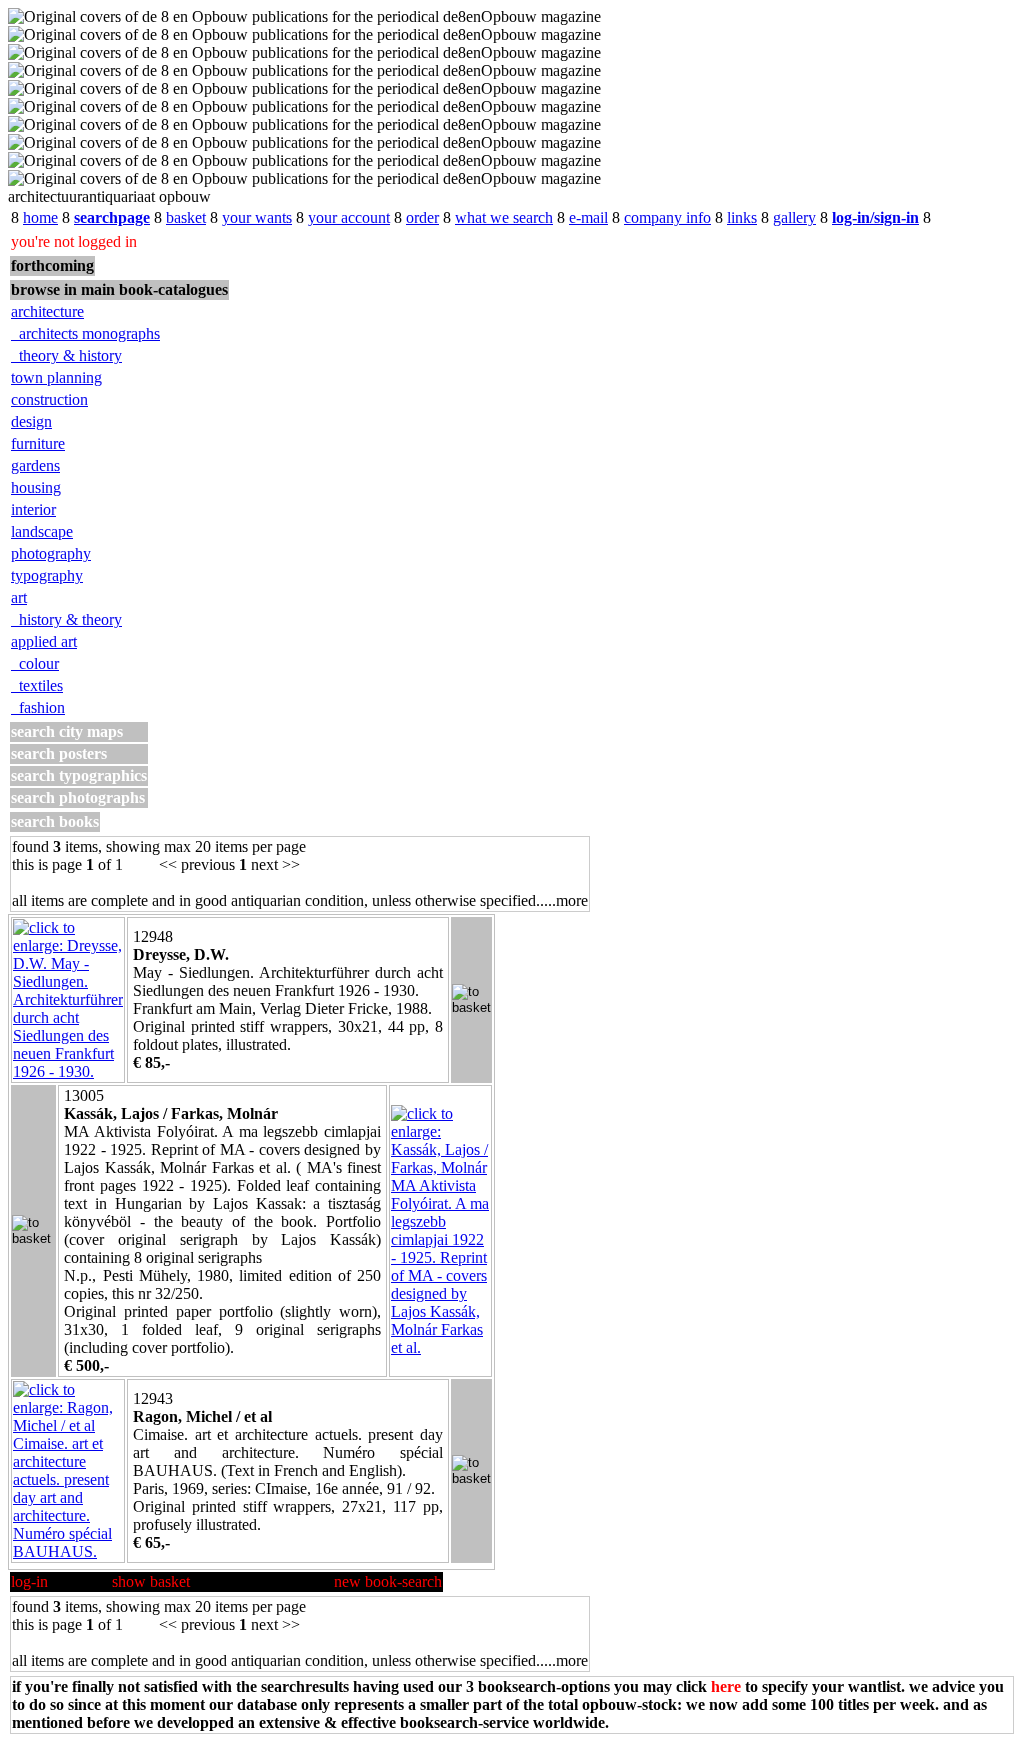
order (422, 217)
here (726, 1686)
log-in (29, 1581)
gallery (794, 217)
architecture (47, 311)
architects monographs (85, 333)
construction (49, 399)
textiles (37, 685)
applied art (44, 641)
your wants (257, 217)
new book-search (388, 1581)
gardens (35, 465)
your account (349, 217)
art (19, 597)
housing (36, 487)
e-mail (588, 217)
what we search (504, 217)
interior (33, 509)
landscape (42, 531)
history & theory (66, 619)
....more (564, 900)
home (40, 217)
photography (51, 553)
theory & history (66, 355)
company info (667, 217)
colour (35, 663)
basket (186, 217)
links (742, 217)
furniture (38, 443)
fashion (38, 707)
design (31, 421)
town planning (56, 377)
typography (47, 575)
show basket (151, 1581)
